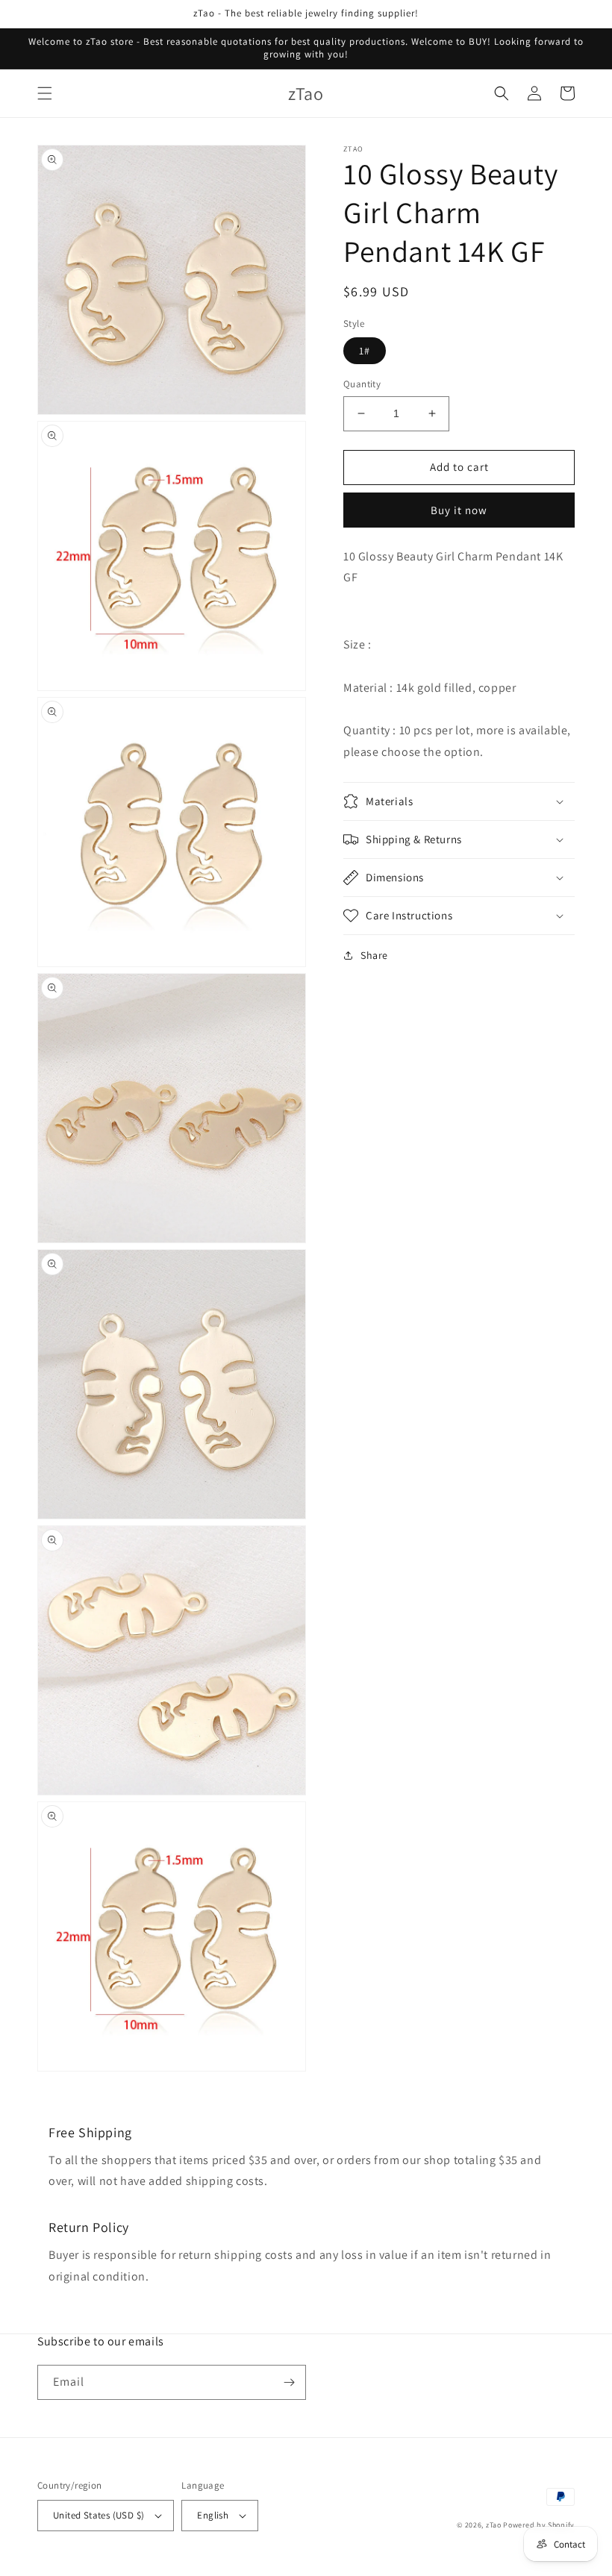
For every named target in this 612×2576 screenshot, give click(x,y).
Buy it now (459, 510)
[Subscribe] (289, 2382)
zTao (494, 2525)
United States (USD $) (99, 2515)
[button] (45, 93)
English (213, 2515)
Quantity (362, 384)
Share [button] (374, 955)
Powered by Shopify (539, 2525)
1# (365, 351)
